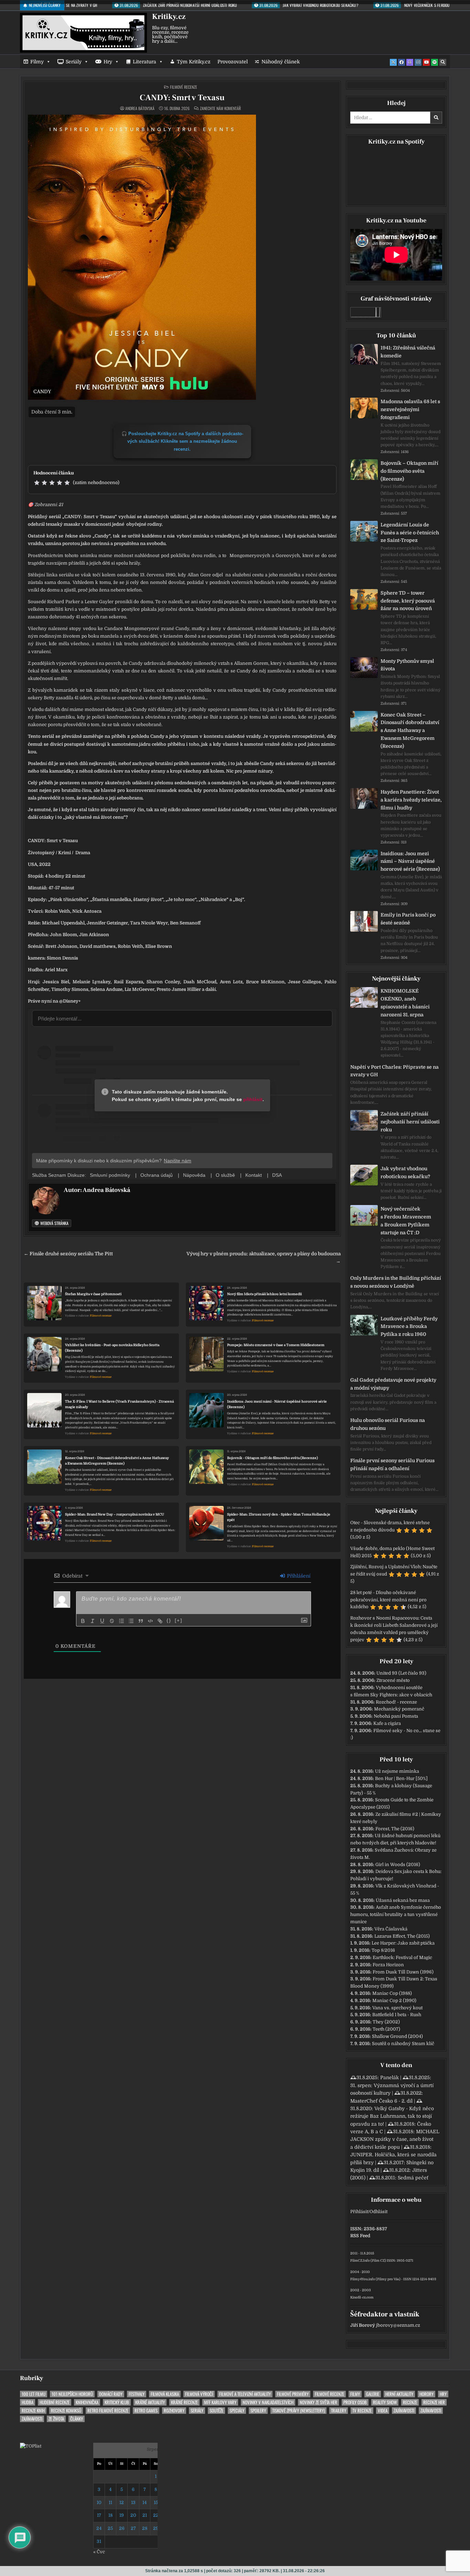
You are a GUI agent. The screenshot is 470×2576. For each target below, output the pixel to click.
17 (99, 2515)
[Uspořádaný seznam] (121, 1621)
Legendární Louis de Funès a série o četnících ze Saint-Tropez (410, 533)
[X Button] (393, 62)
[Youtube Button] (426, 62)
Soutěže (216, 2411)
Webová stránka (54, 1223)
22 (156, 2515)
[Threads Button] (410, 62)
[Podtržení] (102, 1621)
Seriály (74, 62)
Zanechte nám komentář (220, 108)
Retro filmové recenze (108, 2411)
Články (77, 2419)
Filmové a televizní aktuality (245, 2394)
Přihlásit (359, 2212)
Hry (108, 62)
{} (169, 1620)
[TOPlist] (31, 2446)
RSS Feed (360, 2236)
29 (156, 2528)
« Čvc (99, 2552)
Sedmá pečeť (413, 2178)
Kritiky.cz (169, 17)
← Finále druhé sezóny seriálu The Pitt (68, 1254)
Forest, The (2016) (395, 1829)
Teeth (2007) (386, 2029)
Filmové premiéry (293, 2394)
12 (122, 2502)
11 (110, 2502)
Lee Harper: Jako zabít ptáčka (403, 1943)
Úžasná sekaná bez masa (403, 1900)
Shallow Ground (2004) (397, 2036)
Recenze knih (33, 2411)
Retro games (146, 2411)
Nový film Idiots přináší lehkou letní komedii (264, 1294)
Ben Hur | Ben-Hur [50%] (401, 1778)
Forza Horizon (388, 1965)
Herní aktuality (399, 2394)
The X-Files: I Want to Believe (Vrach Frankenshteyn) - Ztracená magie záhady (119, 1404)
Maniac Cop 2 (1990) (394, 2001)
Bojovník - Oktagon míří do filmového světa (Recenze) (273, 1458)
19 (122, 2515)
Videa (383, 2411)
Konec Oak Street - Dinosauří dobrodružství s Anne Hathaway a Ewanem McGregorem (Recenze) (117, 1461)
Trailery (339, 2411)
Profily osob (355, 2402)
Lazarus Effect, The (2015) (402, 1936)
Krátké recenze (184, 2402)
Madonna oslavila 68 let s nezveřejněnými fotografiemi (410, 409)
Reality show (385, 2402)
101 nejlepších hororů (72, 2394)
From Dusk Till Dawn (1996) (403, 1972)
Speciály (237, 2411)
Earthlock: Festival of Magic (402, 1957)
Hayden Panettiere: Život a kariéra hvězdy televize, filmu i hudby (411, 800)
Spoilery (258, 2411)
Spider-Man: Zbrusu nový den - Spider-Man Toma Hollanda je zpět (279, 1517)
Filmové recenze (184, 87)
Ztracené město (393, 1680)
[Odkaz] (160, 1621)
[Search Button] (443, 62)
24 (99, 2528)
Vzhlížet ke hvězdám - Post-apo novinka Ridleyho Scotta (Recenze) (112, 1348)
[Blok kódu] (150, 1621)
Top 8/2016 (383, 1950)
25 (110, 2528)
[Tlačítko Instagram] (418, 62)
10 (99, 2502)
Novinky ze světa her (318, 2402)
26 (122, 2528)
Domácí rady (111, 2394)
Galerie (373, 2394)
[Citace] (141, 1621)
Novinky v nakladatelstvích (268, 2402)
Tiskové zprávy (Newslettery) (298, 2411)
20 (133, 2515)
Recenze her (434, 2402)
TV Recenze (362, 2411)
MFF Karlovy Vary (220, 2402)
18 (110, 2515)
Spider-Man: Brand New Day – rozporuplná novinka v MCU (115, 1514)
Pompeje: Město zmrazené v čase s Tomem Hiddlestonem (276, 1345)
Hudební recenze (55, 2402)
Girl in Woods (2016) (398, 1865)
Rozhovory (174, 2411)
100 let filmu (34, 2394)
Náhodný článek (281, 62)
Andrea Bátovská (140, 108)
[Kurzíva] (93, 1621)
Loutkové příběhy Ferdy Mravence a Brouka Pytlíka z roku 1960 (409, 1327)
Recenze (410, 2402)
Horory (426, 2394)
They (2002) (386, 2022)
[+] (179, 1620)
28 (145, 2528)
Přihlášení (298, 1576)
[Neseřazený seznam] (131, 1621)
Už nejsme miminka (397, 1771)
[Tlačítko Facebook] (402, 62)
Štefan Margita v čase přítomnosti (93, 1294)
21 (145, 2515)
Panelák (389, 2077)
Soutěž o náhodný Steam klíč (403, 2044)
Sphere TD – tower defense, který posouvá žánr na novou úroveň (408, 601)
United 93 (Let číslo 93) (401, 1673)
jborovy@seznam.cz (398, 2325)
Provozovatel (233, 62)
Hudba (28, 2402)
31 (99, 2541)
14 (145, 2502)
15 (156, 2502)
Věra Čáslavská (391, 1929)
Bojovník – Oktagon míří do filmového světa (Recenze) (409, 471)
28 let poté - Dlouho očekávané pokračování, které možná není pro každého (388, 1600)
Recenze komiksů (66, 2411)
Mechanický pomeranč (399, 1709)
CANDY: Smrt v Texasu (182, 98)
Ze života (56, 2419)
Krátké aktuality (150, 2402)
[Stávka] (112, 1621)
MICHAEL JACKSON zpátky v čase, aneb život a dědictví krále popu (395, 2139)
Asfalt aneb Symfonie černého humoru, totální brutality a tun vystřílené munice (396, 1914)
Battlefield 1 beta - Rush (397, 2015)
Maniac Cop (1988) (392, 1993)
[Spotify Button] (435, 62)
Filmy (37, 62)
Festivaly (137, 2394)
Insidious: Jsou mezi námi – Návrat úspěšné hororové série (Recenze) (410, 861)
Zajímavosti (404, 2411)
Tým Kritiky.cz (194, 62)
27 (133, 2528)
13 (133, 2502)
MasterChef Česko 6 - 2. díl (381, 2101)
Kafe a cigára (387, 1723)
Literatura (145, 62)
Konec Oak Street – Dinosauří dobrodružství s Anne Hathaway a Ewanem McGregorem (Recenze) (410, 730)
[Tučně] (83, 1621)
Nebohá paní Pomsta (396, 1716)
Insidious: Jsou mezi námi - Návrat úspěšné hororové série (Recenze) (277, 1404)
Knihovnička (87, 2402)
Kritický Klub (117, 2402)
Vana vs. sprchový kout (397, 2008)
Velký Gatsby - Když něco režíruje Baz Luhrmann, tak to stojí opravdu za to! (392, 2116)
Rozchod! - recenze (396, 1702)
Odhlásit (378, 2212)
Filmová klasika (165, 2394)
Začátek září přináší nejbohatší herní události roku (410, 1122)
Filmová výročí (199, 2394)
